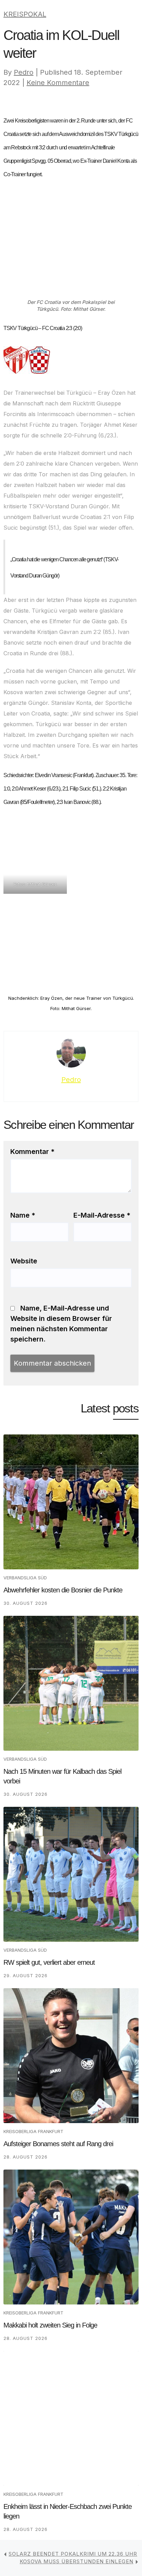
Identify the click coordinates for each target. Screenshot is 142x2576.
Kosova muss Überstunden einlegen (77, 2561)
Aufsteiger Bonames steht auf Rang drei (58, 2144)
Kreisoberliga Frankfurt (33, 2131)
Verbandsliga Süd (25, 1578)
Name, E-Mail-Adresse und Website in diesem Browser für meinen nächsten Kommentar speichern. (61, 1324)
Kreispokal (25, 14)
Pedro (24, 72)
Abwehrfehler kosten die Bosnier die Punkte (63, 1590)
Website (24, 1261)
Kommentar (32, 1152)
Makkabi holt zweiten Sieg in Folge (50, 2325)
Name (23, 1215)
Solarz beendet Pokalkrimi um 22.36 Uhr (73, 2554)
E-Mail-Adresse (102, 1215)
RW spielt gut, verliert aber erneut (49, 1962)
